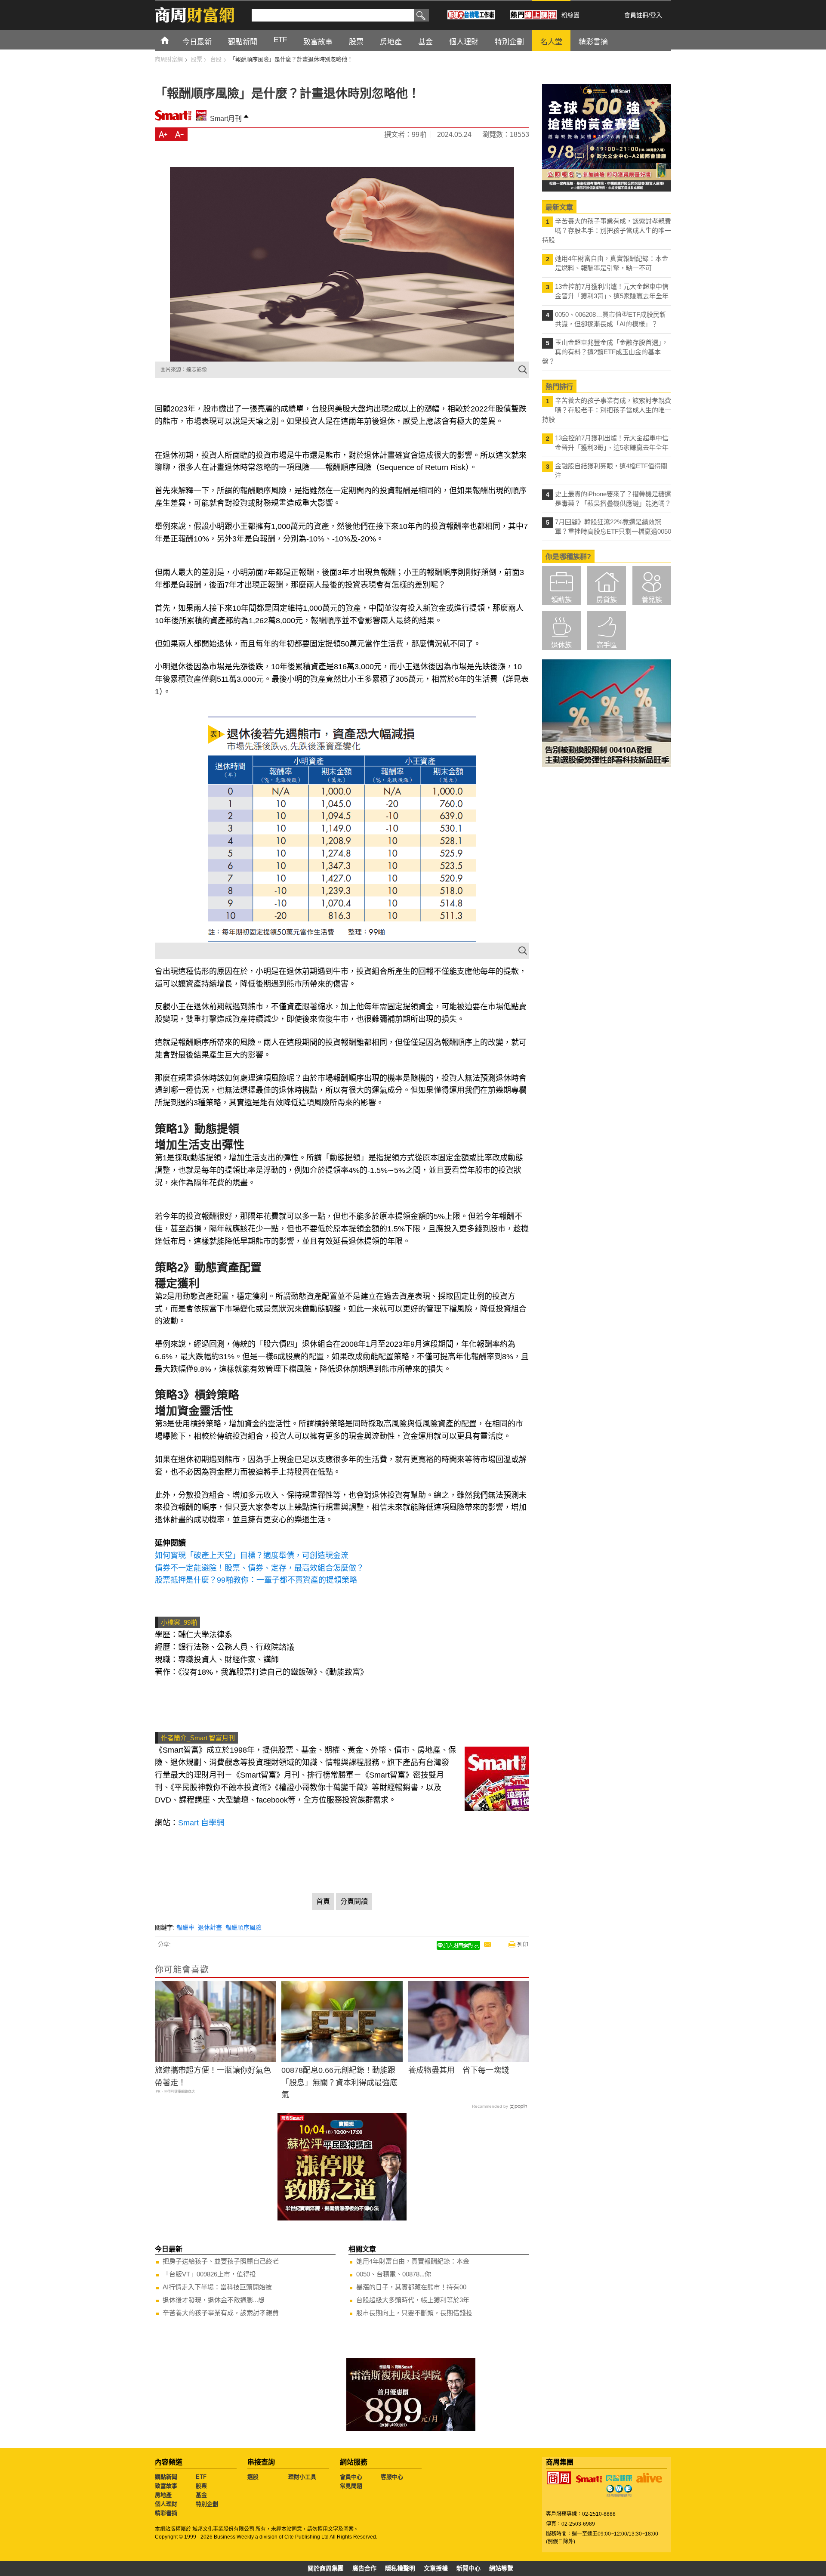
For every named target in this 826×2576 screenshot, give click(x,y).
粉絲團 (570, 15)
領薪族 (561, 600)
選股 (253, 2477)
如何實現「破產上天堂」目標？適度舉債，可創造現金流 (252, 1555)
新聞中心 (468, 2568)
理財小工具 (302, 2477)
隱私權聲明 (400, 2568)
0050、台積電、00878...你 (394, 2274)
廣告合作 (364, 2568)
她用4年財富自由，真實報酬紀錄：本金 (413, 2261)
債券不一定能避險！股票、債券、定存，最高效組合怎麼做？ (259, 1568)
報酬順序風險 (243, 1927)
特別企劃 (207, 2504)
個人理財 (166, 2504)
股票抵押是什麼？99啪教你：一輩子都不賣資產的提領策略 (256, 1580)
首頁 (173, 40)
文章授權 (436, 2568)
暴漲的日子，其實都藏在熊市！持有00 (411, 2287)
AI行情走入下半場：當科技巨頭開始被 (217, 2287)
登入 (656, 15)
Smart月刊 (226, 119)
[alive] (649, 2478)
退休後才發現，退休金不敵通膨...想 (214, 2300)
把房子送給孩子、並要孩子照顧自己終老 (221, 2261)
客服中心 (392, 2477)
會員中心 (351, 2477)
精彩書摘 (166, 2513)
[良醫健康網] (619, 2478)
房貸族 (607, 600)
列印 (523, 1944)
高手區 (607, 645)
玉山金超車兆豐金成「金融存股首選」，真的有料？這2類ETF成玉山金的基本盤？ (605, 352)
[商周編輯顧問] (619, 2491)
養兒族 (652, 600)
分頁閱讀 (354, 1901)
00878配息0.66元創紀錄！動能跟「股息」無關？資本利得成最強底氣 (339, 2083)
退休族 (561, 645)
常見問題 (351, 2486)
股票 (201, 2486)
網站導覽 (501, 2568)
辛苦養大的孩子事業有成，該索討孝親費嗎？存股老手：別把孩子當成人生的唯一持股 (607, 230)
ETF (201, 2477)
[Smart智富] (589, 2479)
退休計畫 (210, 1927)
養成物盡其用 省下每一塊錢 (459, 2070)
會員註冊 (636, 15)
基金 (201, 2495)
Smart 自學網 (201, 1823)
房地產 (163, 2495)
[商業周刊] (559, 2478)
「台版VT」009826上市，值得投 (209, 2274)
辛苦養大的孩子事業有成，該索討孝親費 (221, 2313)
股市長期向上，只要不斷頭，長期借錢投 (414, 2313)
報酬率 (185, 1927)
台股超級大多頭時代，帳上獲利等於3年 (413, 2300)
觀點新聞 (166, 2477)
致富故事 (166, 2486)
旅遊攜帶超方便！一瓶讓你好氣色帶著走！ (213, 2077)
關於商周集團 (326, 2568)
